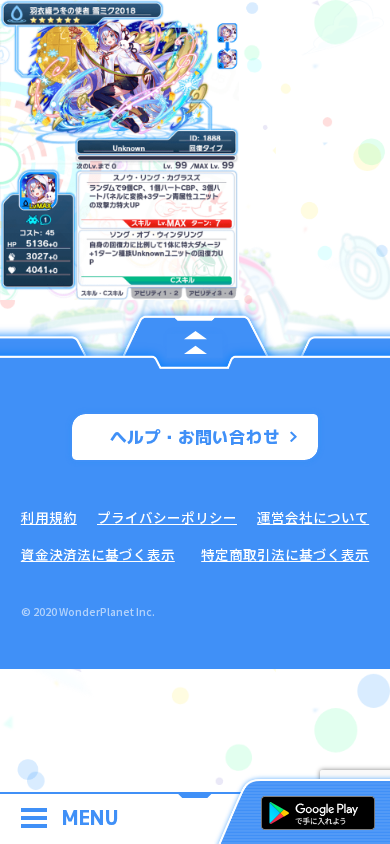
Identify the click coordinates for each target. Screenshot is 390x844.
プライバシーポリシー (167, 517)
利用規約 (49, 517)
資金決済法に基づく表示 (98, 554)
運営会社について (313, 517)
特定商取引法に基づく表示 (285, 554)
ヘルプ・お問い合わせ (195, 436)
